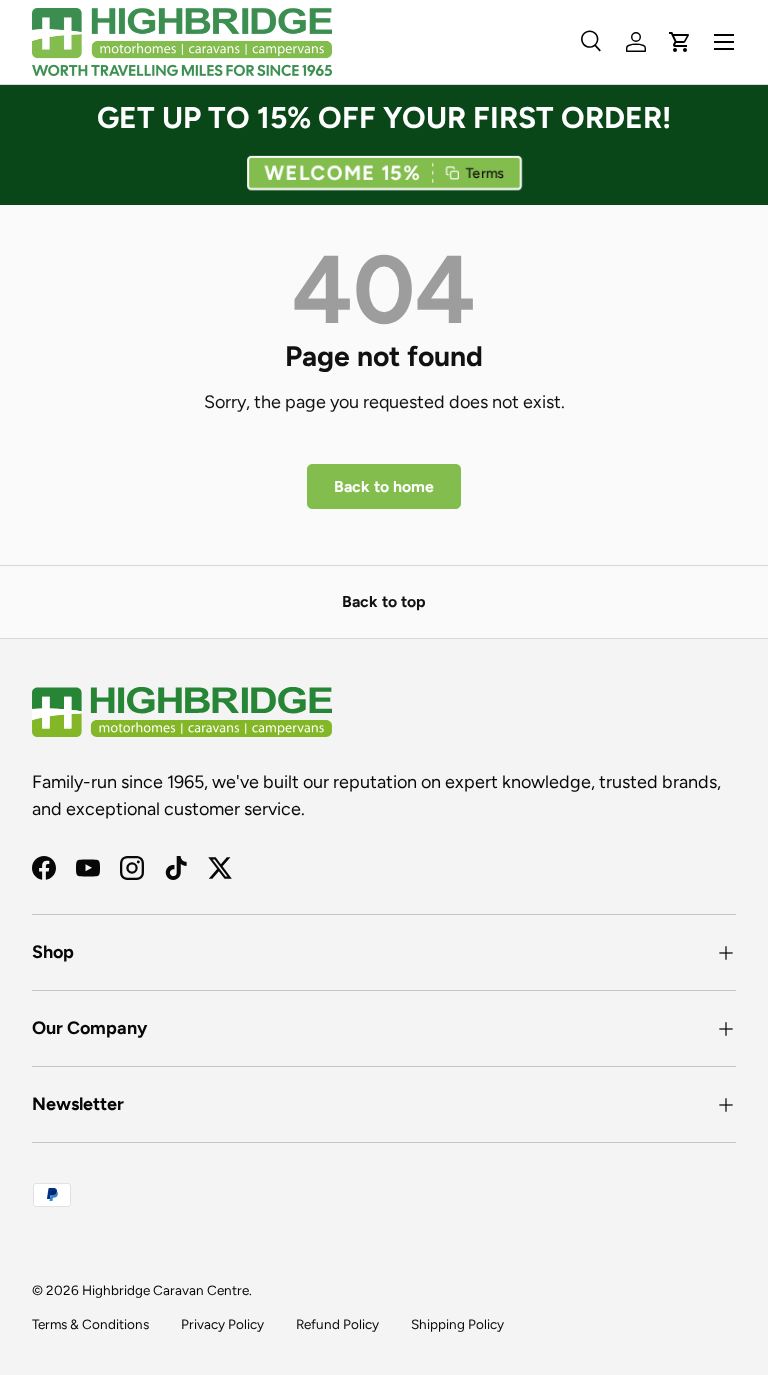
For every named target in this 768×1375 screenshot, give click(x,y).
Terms (486, 172)
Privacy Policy (222, 1324)
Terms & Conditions (90, 1324)
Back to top (384, 601)
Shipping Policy (457, 1324)
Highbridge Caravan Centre (165, 1290)
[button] (383, 172)
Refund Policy (337, 1324)
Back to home (384, 486)
